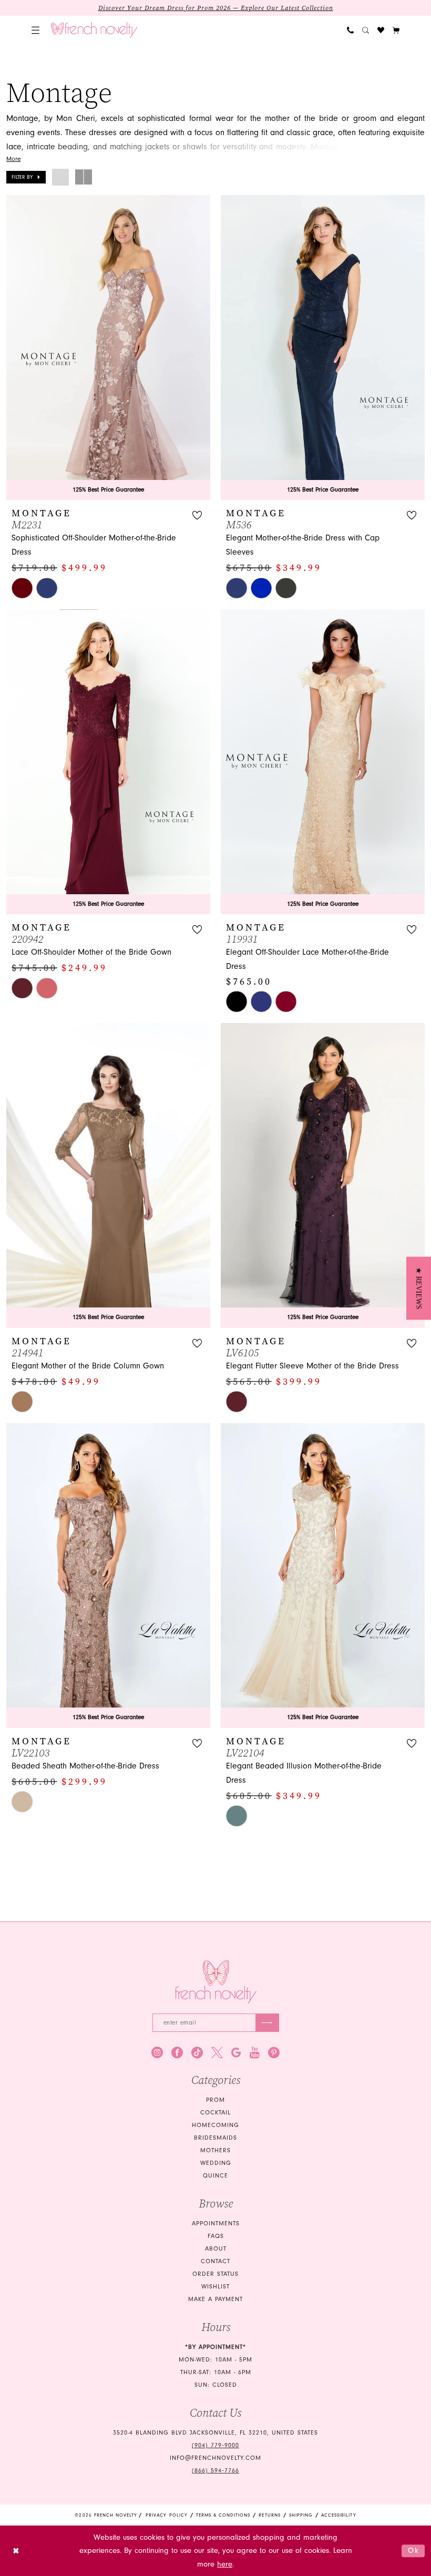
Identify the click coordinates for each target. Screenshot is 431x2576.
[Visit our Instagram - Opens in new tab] (157, 2052)
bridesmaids (215, 2138)
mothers (215, 2150)
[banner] (94, 30)
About (216, 2249)
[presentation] (108, 347)
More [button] (13, 159)
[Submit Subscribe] (267, 2023)
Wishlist (215, 2287)
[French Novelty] (216, 1982)
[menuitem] (35, 30)
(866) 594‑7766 (215, 2471)
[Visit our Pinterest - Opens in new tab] (274, 2052)
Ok (414, 2551)
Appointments (216, 2224)
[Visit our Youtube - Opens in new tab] (255, 2052)
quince (215, 2176)
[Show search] (366, 30)
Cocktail (215, 2113)
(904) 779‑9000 (215, 2445)
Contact (215, 2261)
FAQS (216, 2236)
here (225, 2564)
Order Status (215, 2274)
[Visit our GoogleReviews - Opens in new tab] (236, 2052)
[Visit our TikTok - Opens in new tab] (197, 2052)
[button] (35, 30)
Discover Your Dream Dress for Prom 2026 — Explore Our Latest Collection (216, 8)
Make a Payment (215, 2299)
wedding (216, 2163)
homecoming (215, 2125)
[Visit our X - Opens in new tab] (217, 2052)
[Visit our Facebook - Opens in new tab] (177, 2052)
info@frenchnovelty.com (215, 2458)
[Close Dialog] (16, 2551)
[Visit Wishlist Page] (381, 30)
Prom (215, 2100)
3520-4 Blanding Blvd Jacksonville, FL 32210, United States (215, 2433)
